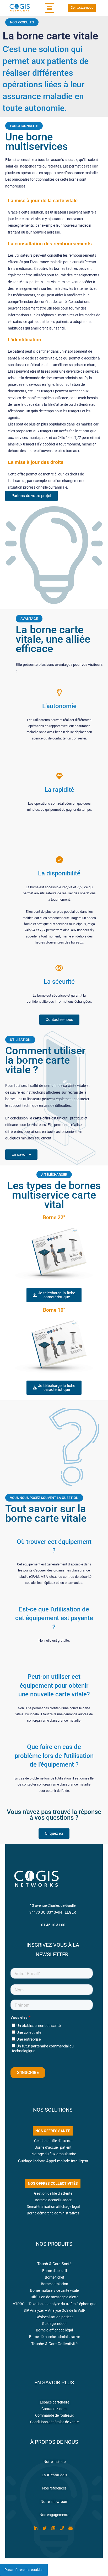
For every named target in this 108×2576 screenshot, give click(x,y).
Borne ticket (55, 2277)
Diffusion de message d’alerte (55, 2297)
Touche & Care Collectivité (54, 2344)
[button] (49, 8)
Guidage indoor (54, 2324)
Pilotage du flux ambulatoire (53, 2154)
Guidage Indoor (31, 2161)
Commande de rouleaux (54, 2415)
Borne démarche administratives (53, 2213)
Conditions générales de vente (54, 2422)
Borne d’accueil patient (53, 2147)
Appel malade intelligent (67, 2161)
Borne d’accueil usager (53, 2200)
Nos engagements (54, 2515)
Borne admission (55, 2284)
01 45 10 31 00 (53, 1925)
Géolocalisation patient (55, 2317)
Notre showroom (54, 2502)
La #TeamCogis (54, 2475)
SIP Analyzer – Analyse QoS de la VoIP (55, 2310)
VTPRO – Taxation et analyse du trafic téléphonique (55, 2304)
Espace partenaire (55, 2402)
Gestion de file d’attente (53, 2141)
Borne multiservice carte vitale (54, 2290)
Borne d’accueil (55, 2271)
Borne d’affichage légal (54, 2330)
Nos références (54, 2488)
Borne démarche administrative (55, 2337)
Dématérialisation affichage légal (53, 2207)
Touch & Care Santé (54, 2264)
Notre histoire (55, 2462)
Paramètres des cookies (24, 2570)
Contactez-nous (54, 2409)
